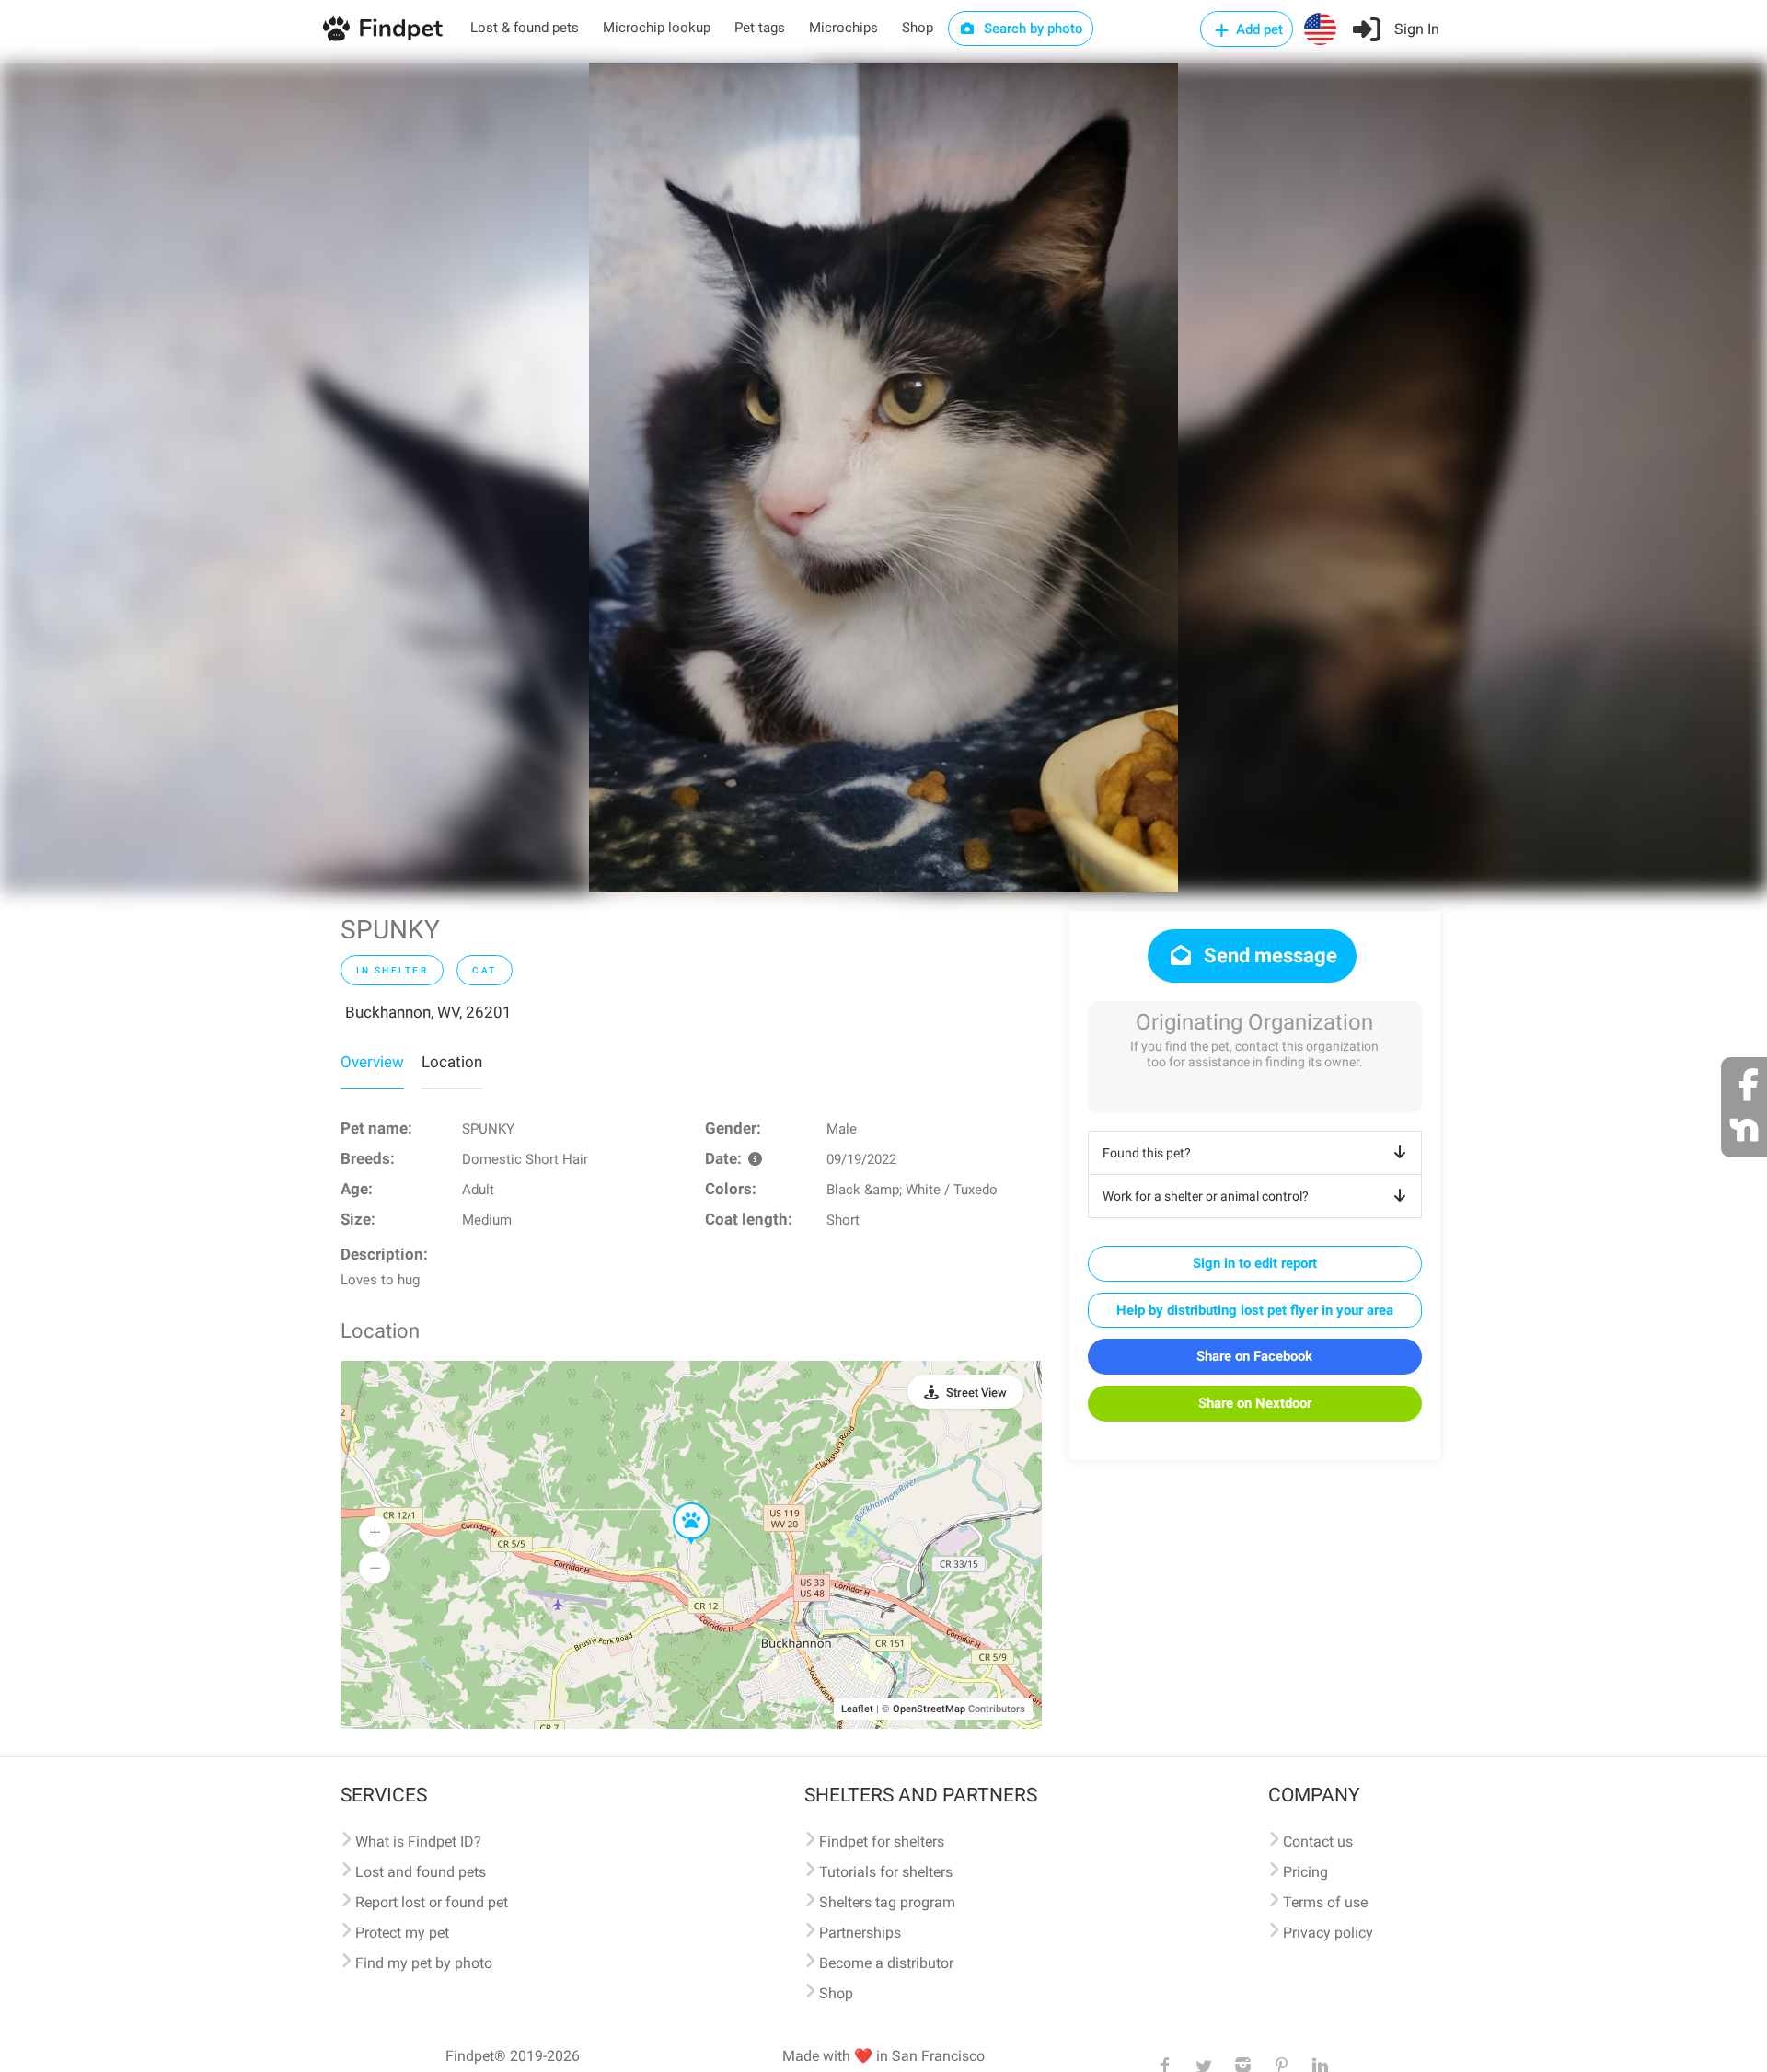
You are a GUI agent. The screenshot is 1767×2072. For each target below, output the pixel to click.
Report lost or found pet (432, 1902)
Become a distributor (886, 1963)
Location (452, 1062)
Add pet (1258, 29)
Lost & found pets (525, 28)
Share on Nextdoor (1255, 1403)
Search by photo (1032, 29)
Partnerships (860, 1933)
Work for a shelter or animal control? (1206, 1196)
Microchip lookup (657, 28)
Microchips (843, 28)
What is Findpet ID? (418, 1842)
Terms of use (1325, 1902)
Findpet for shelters (882, 1842)
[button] (678, 1503)
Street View (976, 1393)
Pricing (1305, 1872)
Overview (372, 1062)
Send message (1268, 955)
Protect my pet (402, 1933)
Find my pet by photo (424, 1963)
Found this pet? (1147, 1153)
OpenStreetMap (929, 1709)
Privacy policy (1328, 1933)
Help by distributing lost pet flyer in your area (1255, 1310)
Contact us (1318, 1842)
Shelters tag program (887, 1902)
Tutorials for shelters (886, 1872)
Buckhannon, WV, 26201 (428, 1012)
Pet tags (760, 28)
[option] (883, 478)
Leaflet (857, 1709)
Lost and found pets (421, 1872)
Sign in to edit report (1255, 1263)
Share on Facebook (1254, 1356)
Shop (918, 28)
